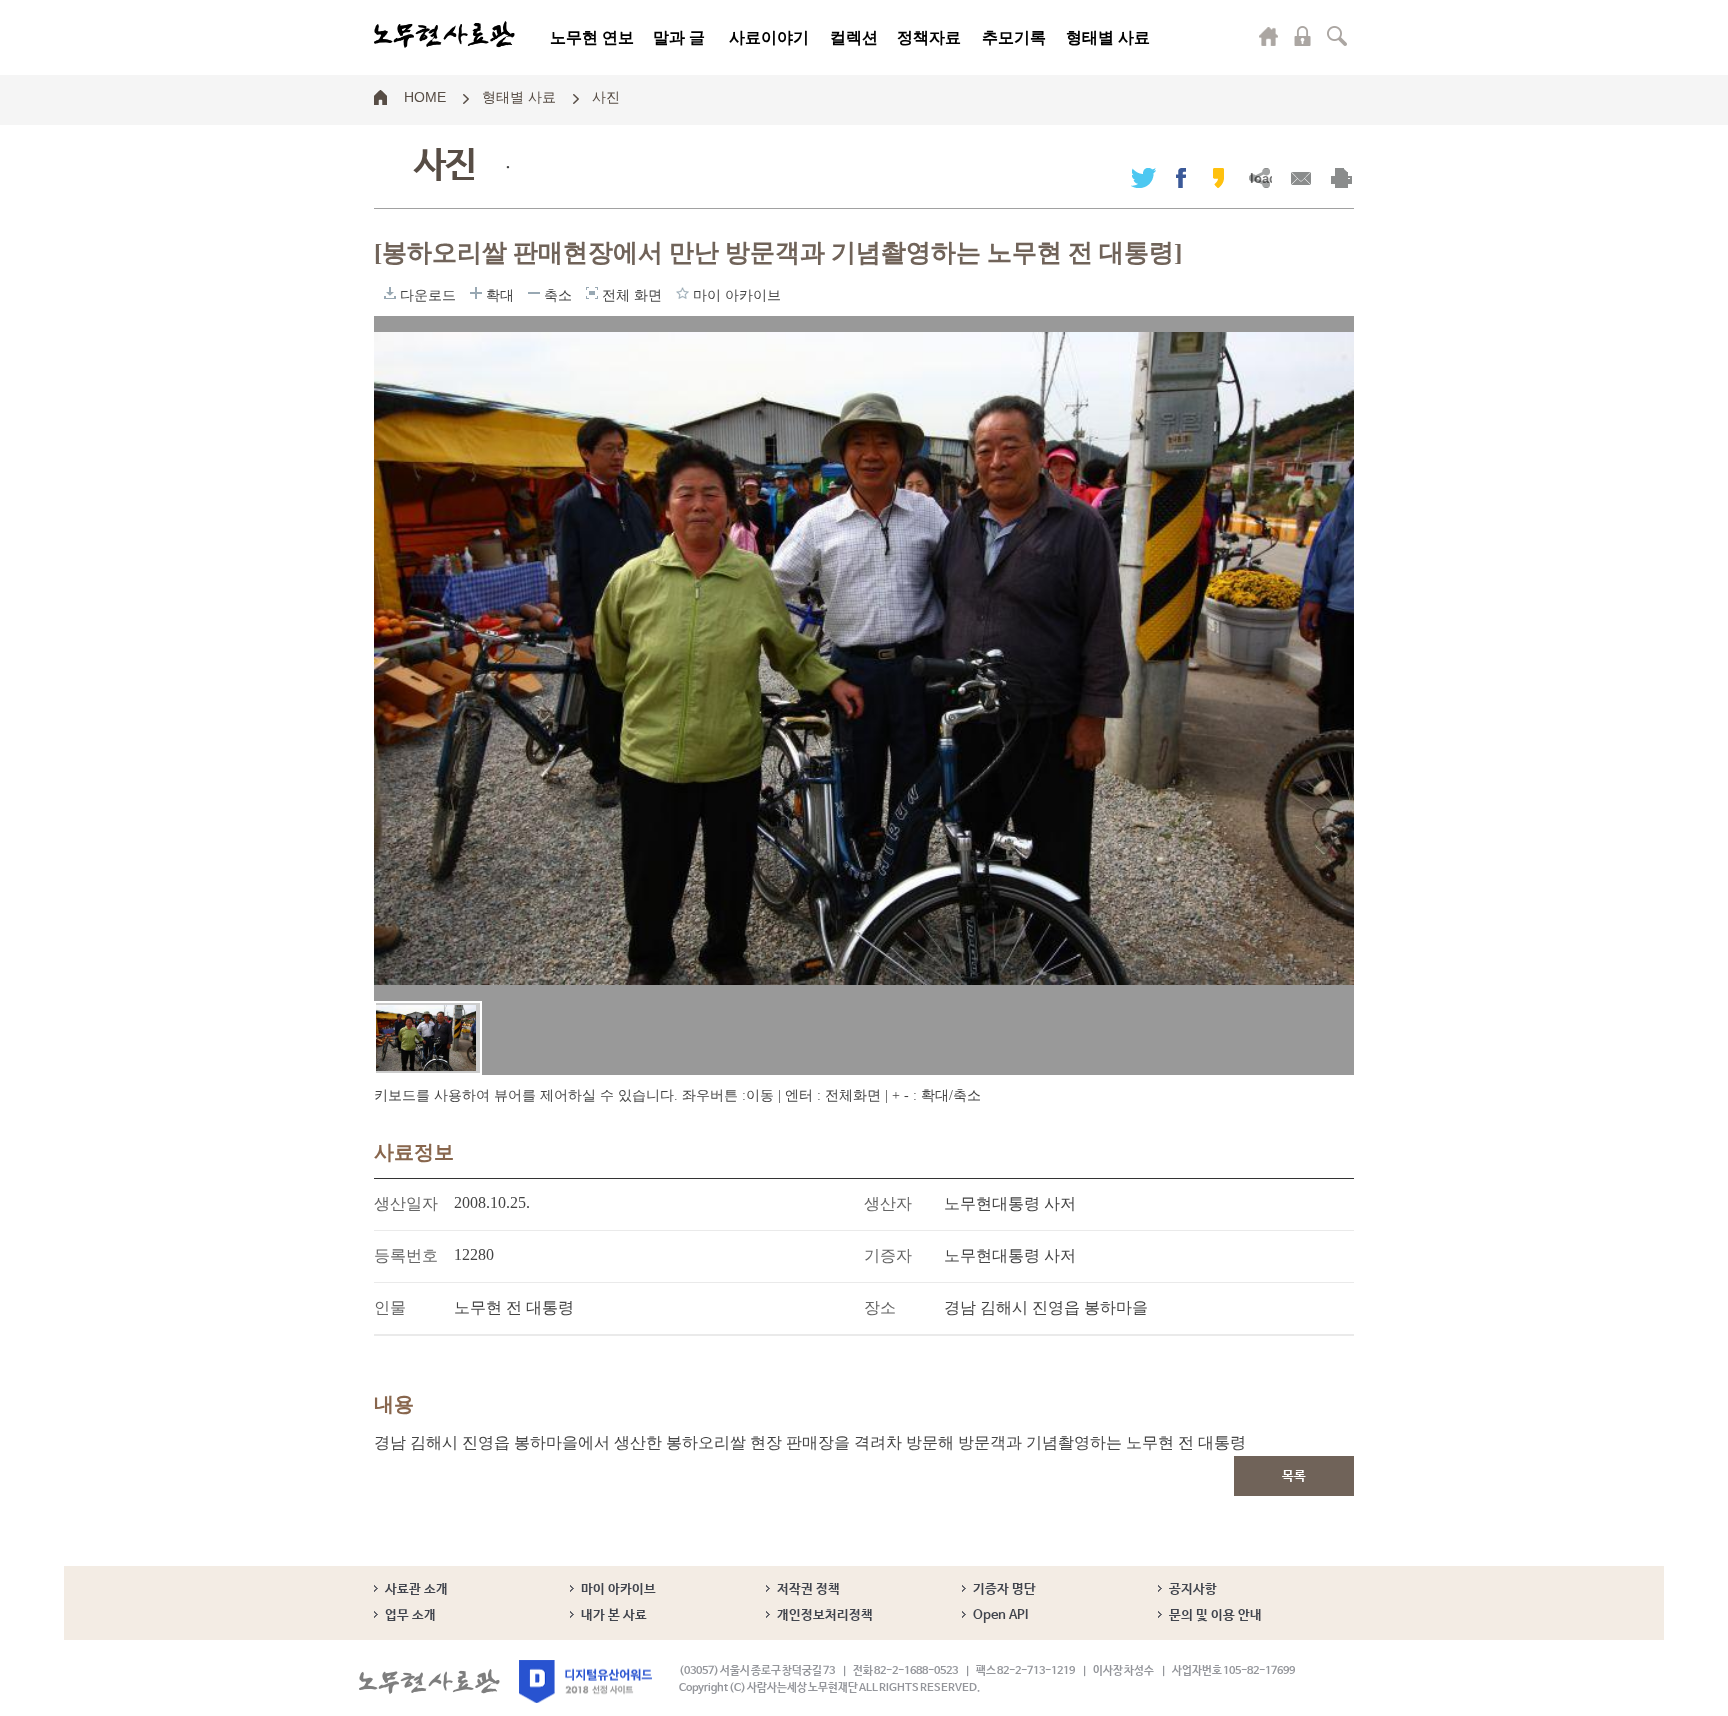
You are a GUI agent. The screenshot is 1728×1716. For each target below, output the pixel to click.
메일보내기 (1300, 177)
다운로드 (390, 293)
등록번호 (406, 1255)
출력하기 (1341, 177)
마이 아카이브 (618, 1589)
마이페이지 (1269, 36)
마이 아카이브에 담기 (682, 293)
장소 (880, 1307)
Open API (1000, 1615)
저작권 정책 (808, 1589)
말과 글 (679, 37)
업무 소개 (410, 1615)
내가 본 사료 (614, 1615)
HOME (425, 96)
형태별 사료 (1108, 37)
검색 (1337, 36)
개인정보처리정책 (825, 1615)
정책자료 (929, 37)
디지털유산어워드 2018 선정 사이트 (585, 1681)
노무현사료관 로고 (444, 35)
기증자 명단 (1004, 1589)
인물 (390, 1307)
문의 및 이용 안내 (1215, 1615)
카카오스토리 (1218, 177)
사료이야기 (769, 37)
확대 (476, 293)
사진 (606, 96)
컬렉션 (854, 37)
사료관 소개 (416, 1589)
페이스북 (1181, 177)
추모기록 (1014, 37)
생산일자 (406, 1203)
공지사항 (1193, 1589)
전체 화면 (592, 293)
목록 (1294, 1476)
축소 (534, 293)
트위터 (1143, 177)
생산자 (888, 1203)
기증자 (888, 1255)
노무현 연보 (592, 37)
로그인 (1303, 36)
